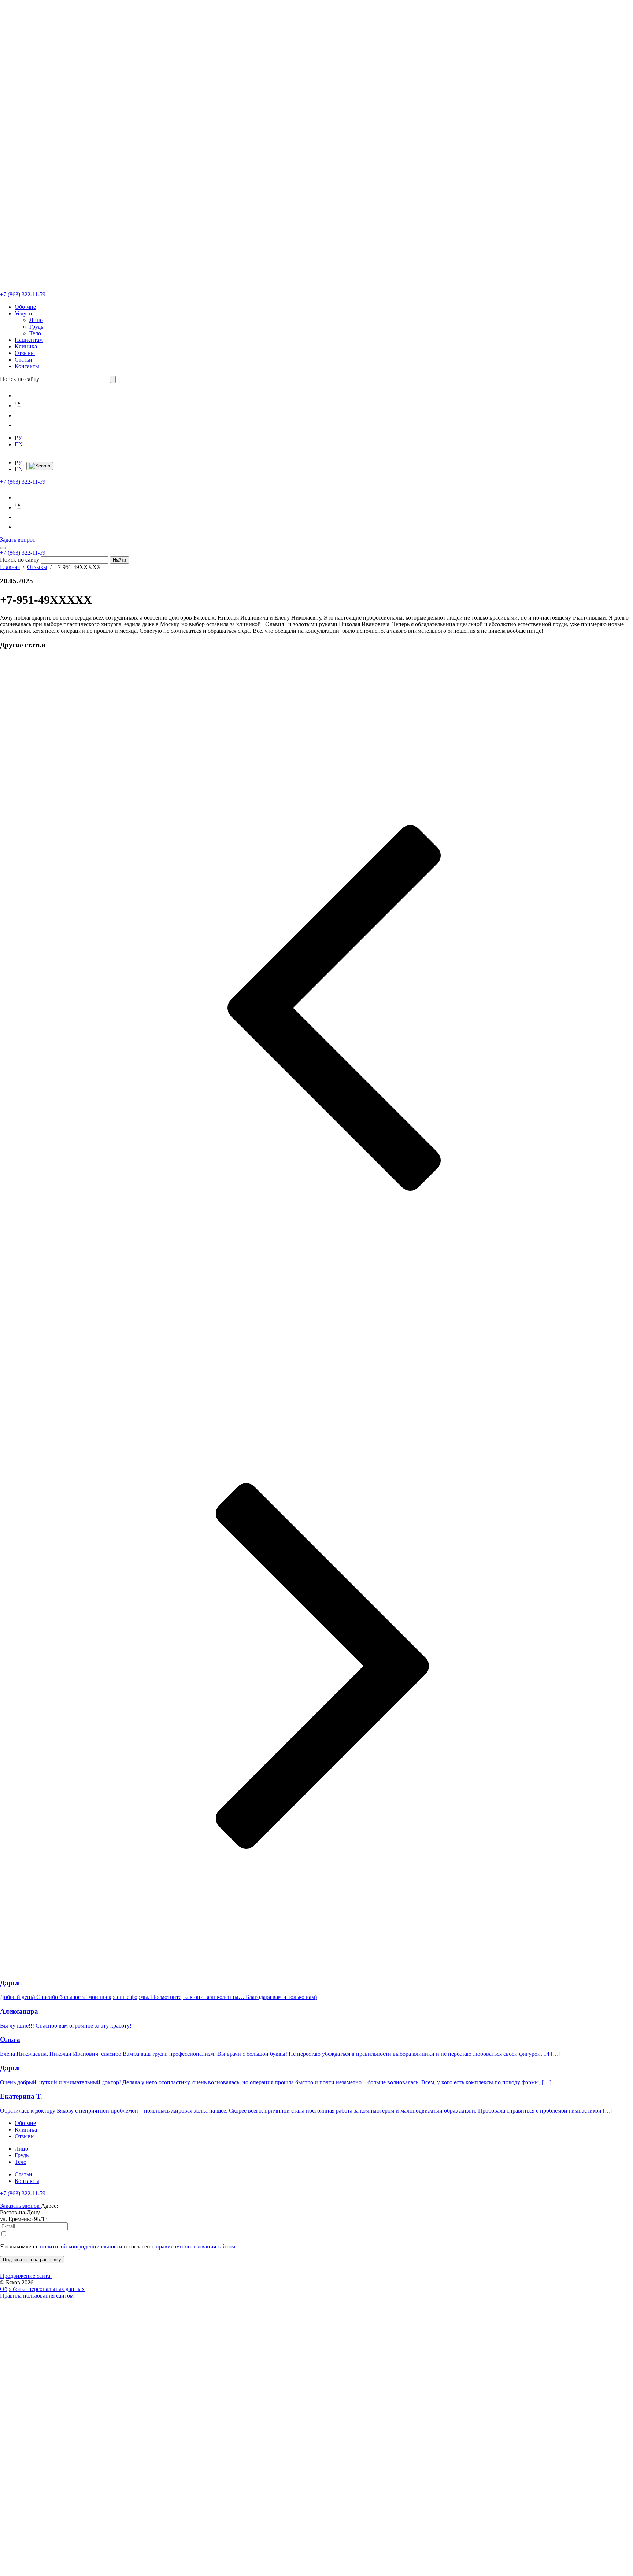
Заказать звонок (21, 2206)
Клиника (26, 346)
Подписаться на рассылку (32, 2260)
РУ (18, 438)
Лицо (36, 320)
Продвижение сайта (26, 2276)
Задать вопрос (18, 539)
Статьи (23, 360)
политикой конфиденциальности (81, 2246)
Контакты (27, 366)
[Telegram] (19, 415)
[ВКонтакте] (19, 396)
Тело (35, 333)
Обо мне (25, 307)
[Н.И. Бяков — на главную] (316, 146)
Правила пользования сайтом (37, 2296)
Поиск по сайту (20, 379)
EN (19, 444)
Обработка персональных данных (42, 2289)
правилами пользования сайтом (195, 2246)
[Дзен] (19, 405)
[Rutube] (19, 425)
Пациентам (29, 340)
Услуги (23, 313)
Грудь (36, 327)
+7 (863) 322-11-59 (23, 2193)
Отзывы (25, 353)
